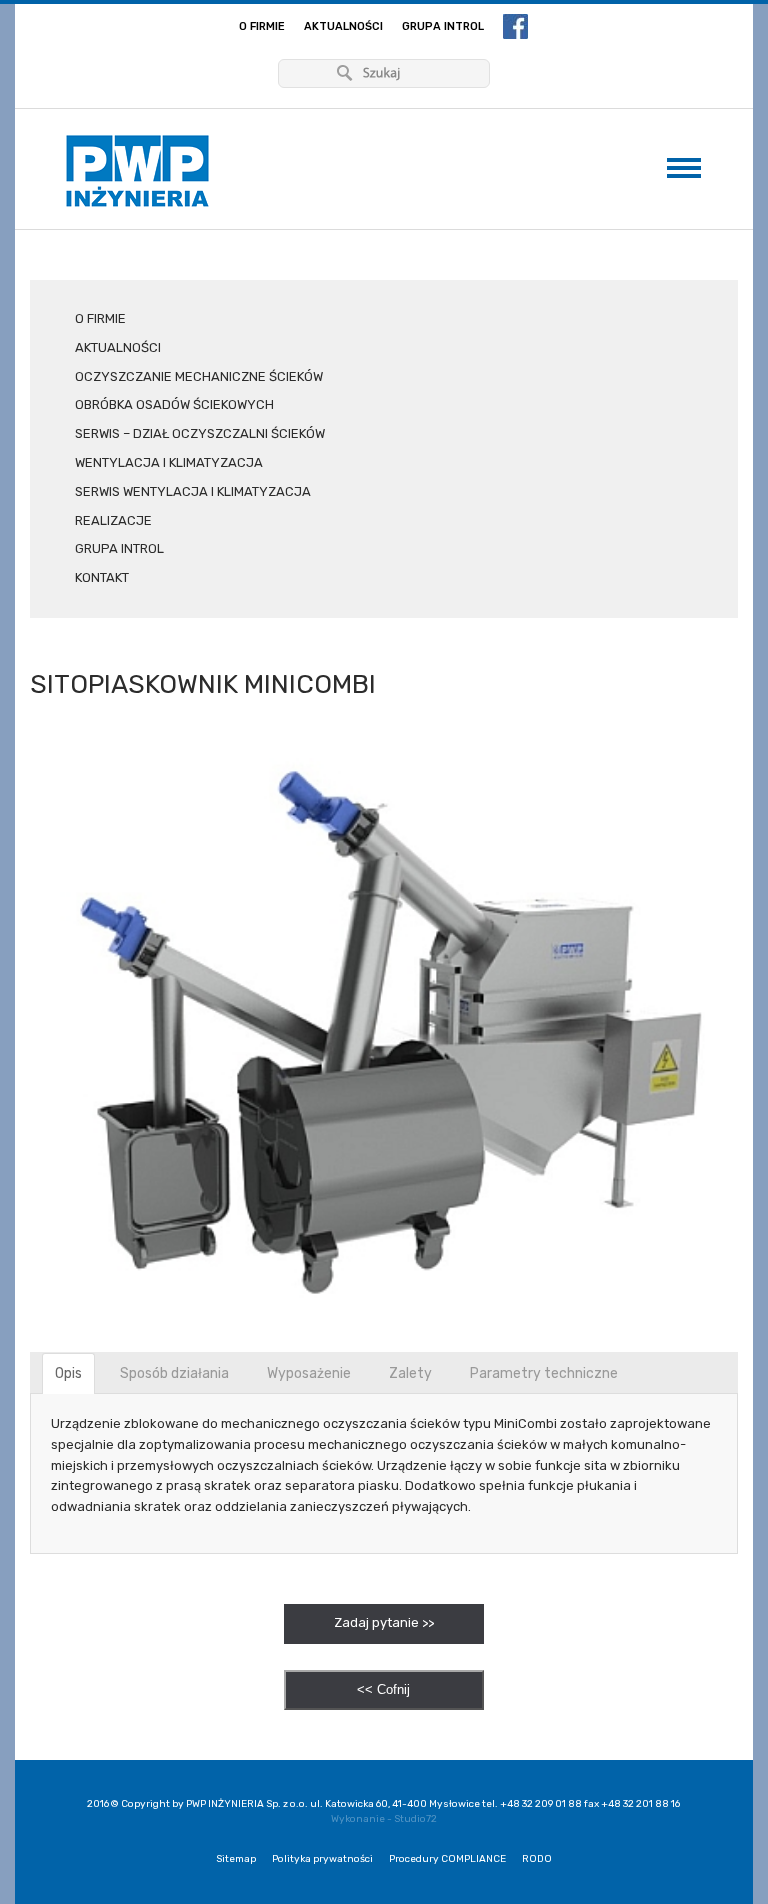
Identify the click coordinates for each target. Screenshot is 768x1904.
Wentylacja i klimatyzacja (169, 462)
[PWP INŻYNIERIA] (137, 171)
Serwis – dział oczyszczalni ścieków (200, 433)
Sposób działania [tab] (174, 1373)
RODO (537, 1859)
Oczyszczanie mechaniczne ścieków (199, 376)
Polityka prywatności (322, 1859)
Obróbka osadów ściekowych (174, 404)
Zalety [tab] (410, 1373)
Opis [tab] (68, 1373)
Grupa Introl (443, 26)
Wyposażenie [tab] (309, 1373)
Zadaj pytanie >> (384, 1622)
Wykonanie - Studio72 (384, 1819)
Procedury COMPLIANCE (447, 1859)
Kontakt (102, 577)
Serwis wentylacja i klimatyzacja (193, 491)
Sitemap (236, 1859)
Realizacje (113, 520)
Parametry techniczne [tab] (544, 1373)
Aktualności (343, 26)
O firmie (262, 26)
